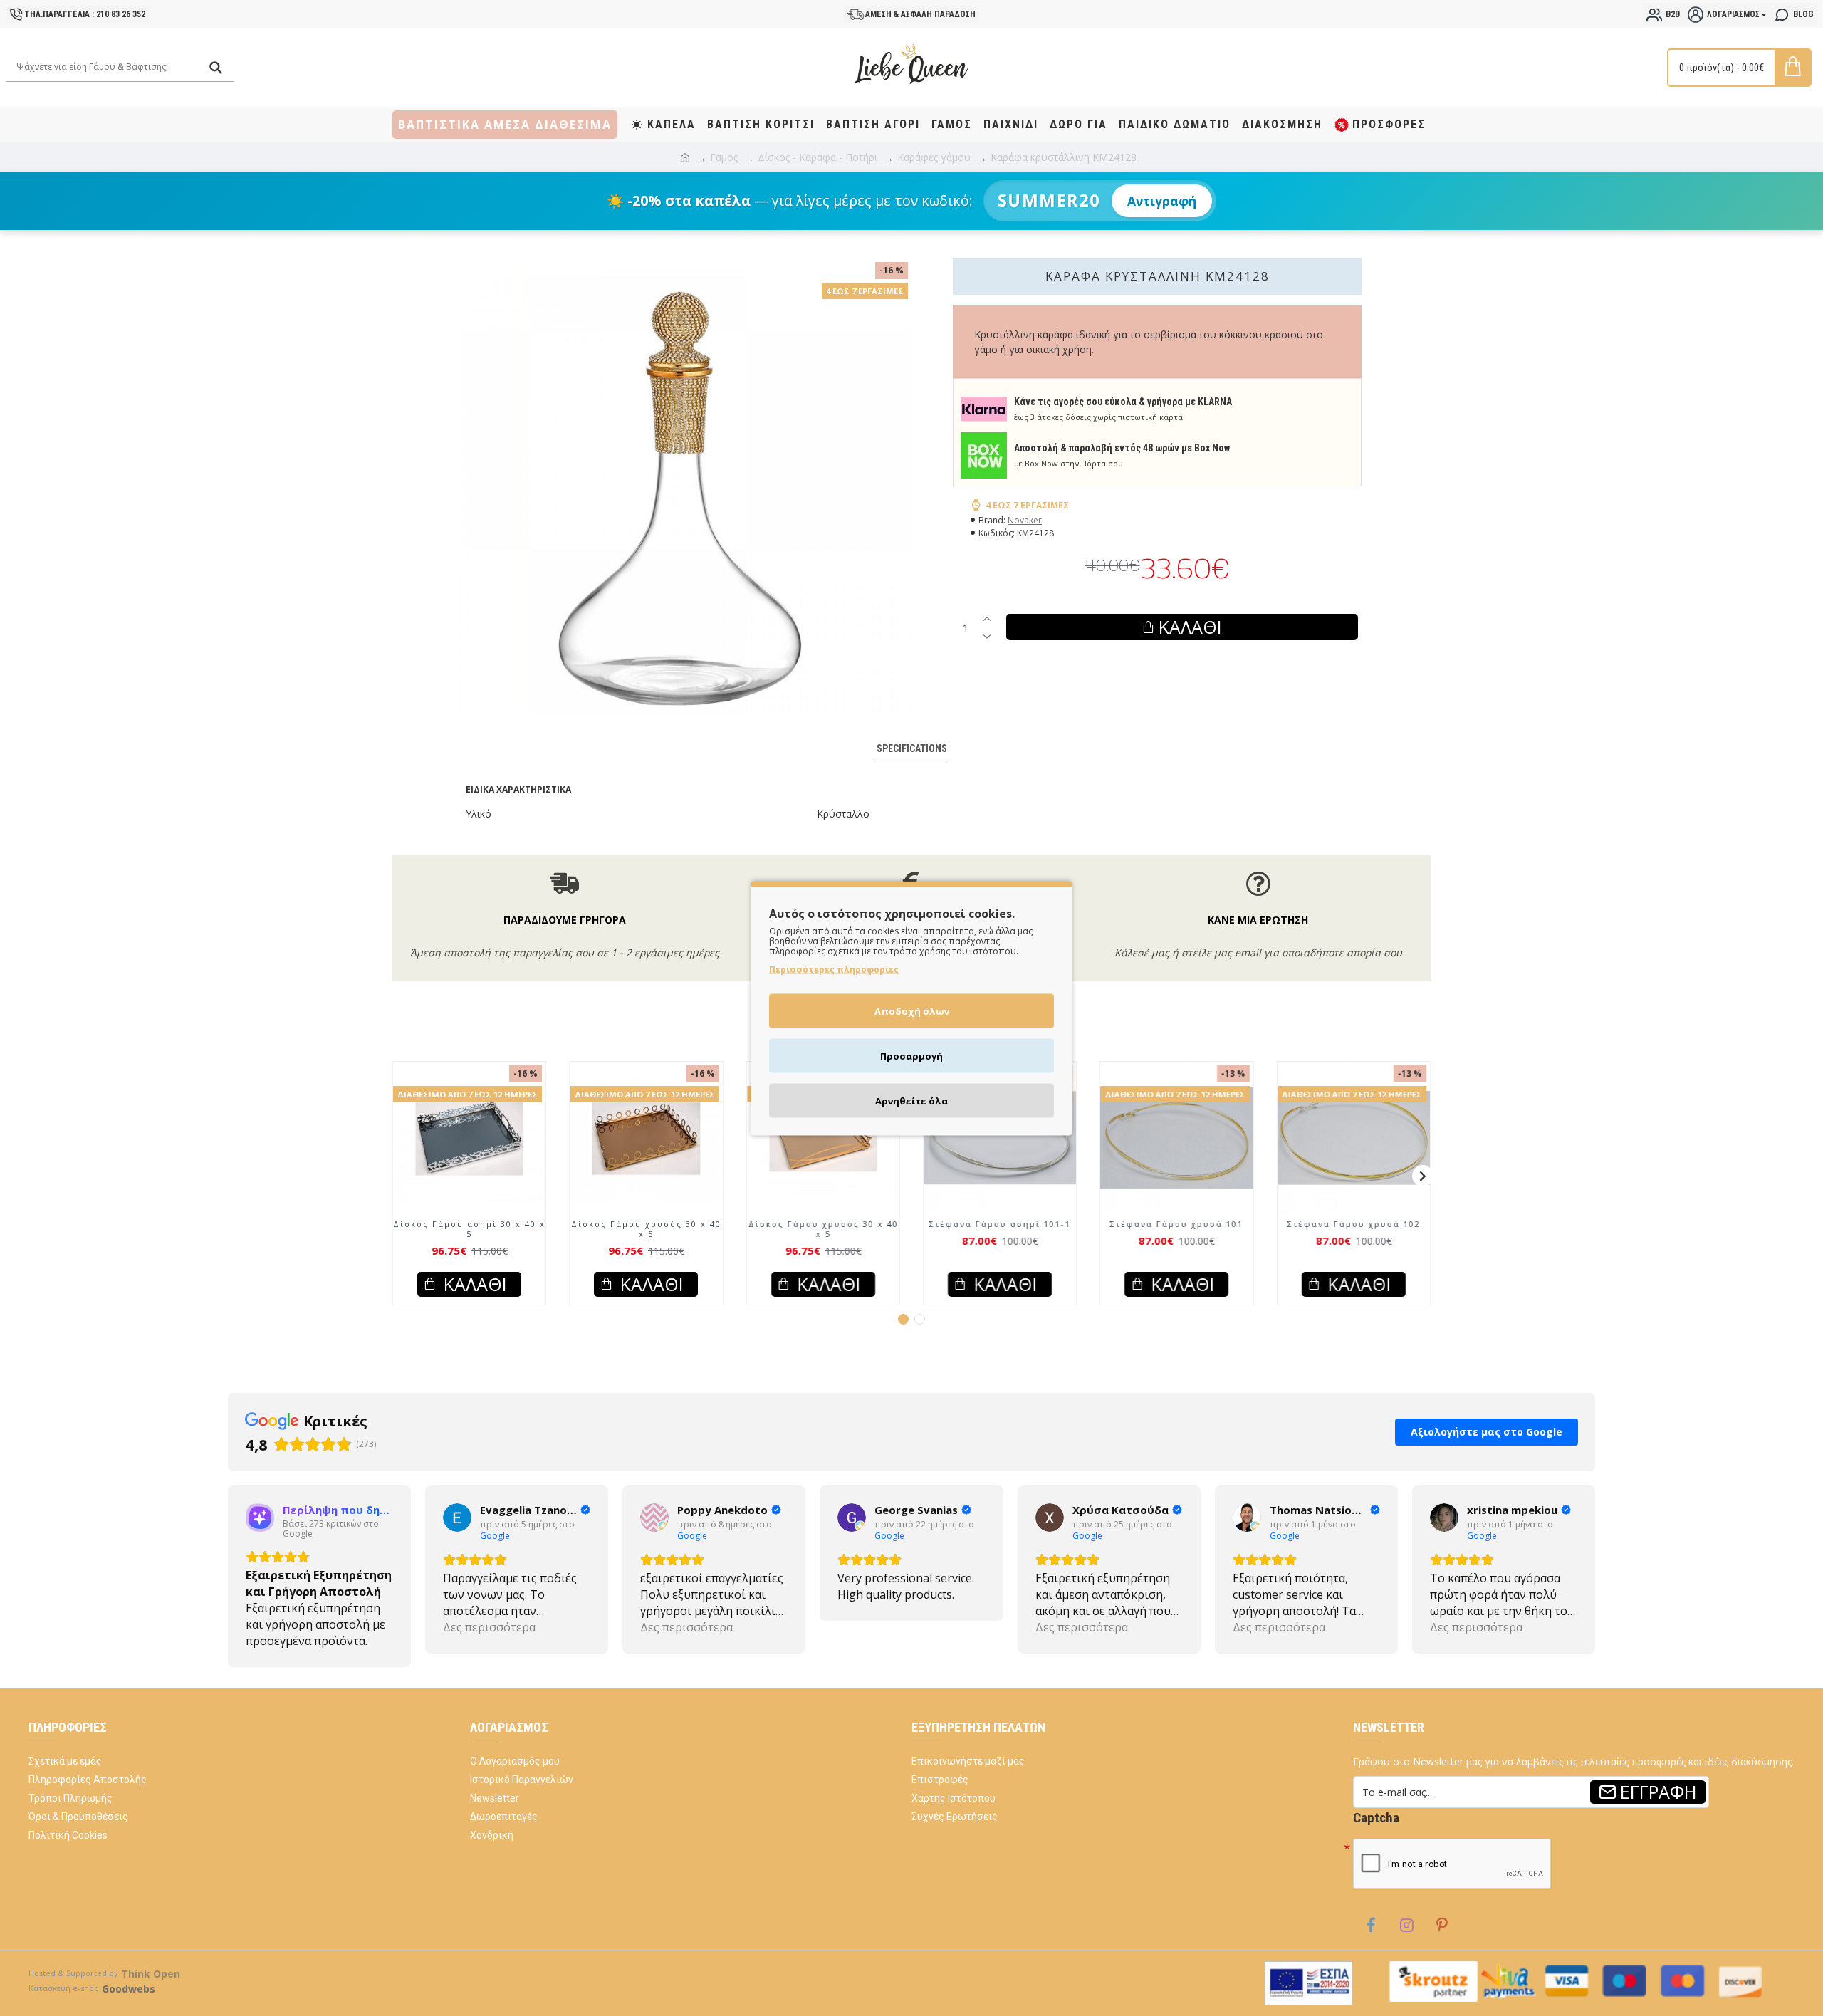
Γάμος (724, 157)
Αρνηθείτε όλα (911, 1100)
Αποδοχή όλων (912, 1010)
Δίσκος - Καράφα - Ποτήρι (818, 157)
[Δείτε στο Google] (260, 1531)
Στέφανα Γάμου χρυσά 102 (1353, 1238)
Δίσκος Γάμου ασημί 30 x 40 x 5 (469, 1243)
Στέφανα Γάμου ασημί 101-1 (1000, 1238)
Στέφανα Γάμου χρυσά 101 (1177, 1238)
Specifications (912, 748)
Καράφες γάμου (934, 157)
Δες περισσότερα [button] (292, 1641)
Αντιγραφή (1162, 201)
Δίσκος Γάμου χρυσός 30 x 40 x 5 (646, 1243)
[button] (400, 1189)
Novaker (1025, 520)
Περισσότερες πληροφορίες (834, 969)
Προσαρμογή (911, 1055)
